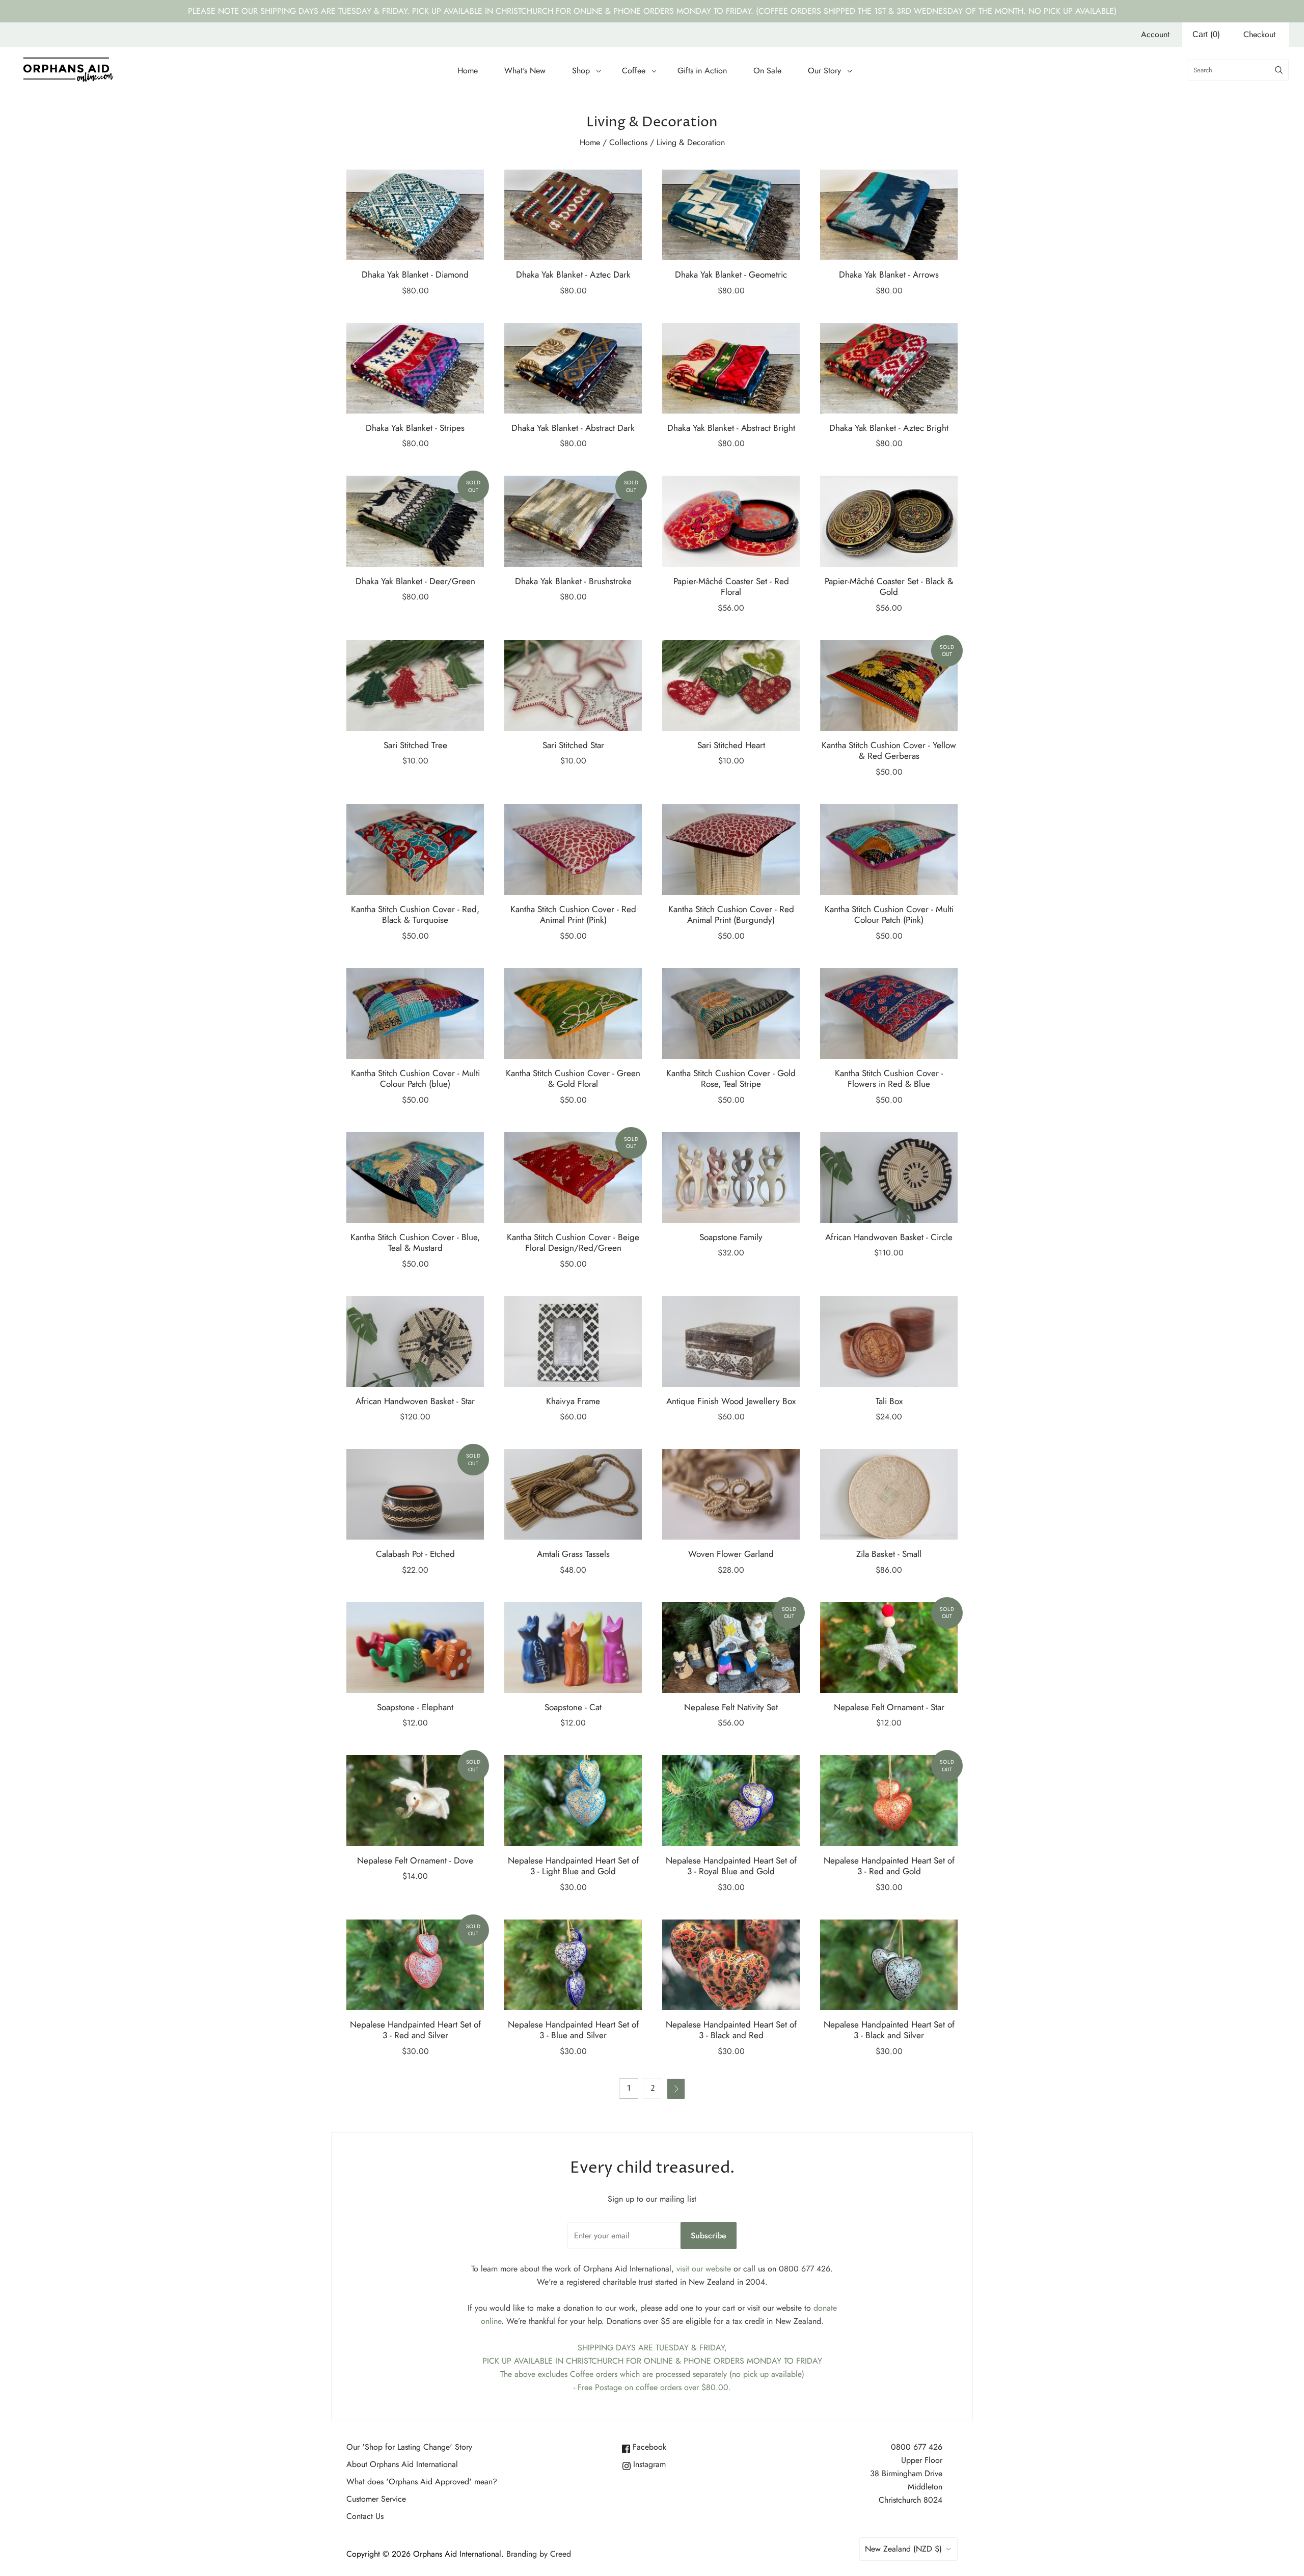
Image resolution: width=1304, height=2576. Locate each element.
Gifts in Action (702, 71)
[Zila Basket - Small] (889, 1494)
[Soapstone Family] (731, 1177)
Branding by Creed (539, 2554)
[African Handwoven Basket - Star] (415, 1341)
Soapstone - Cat (573, 1707)
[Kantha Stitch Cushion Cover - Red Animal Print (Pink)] (573, 849)
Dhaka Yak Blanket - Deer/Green (415, 581)
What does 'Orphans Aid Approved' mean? (422, 2482)
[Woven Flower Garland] (731, 1494)
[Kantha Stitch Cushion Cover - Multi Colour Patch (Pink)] (889, 849)
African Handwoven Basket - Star (415, 1401)
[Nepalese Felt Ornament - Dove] (415, 1800)
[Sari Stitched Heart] (731, 686)
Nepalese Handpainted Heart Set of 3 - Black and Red (731, 2030)
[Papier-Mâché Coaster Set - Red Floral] (731, 521)
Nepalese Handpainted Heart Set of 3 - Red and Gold (889, 1866)
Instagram (648, 2464)
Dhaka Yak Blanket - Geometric (731, 275)
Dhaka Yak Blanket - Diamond (415, 275)
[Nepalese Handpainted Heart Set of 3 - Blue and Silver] (573, 1965)
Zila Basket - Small (889, 1554)
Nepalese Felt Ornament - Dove (415, 1860)
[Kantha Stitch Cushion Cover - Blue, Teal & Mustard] (415, 1177)
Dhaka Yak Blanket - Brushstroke (573, 581)
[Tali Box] (889, 1341)
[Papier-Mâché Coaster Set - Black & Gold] (889, 521)
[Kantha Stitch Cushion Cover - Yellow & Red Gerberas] (889, 686)
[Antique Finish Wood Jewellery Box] (731, 1341)
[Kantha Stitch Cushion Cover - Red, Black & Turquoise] (415, 849)
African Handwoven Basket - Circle (889, 1237)
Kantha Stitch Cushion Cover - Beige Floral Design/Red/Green (573, 1242)
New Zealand (903, 2549)
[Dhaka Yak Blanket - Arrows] (889, 215)
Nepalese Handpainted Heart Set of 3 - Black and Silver (889, 2030)
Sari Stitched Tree (415, 745)
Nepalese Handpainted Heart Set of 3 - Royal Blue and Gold (731, 1866)
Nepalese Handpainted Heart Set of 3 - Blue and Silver (573, 2030)
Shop (581, 71)
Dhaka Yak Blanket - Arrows (889, 275)
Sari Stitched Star (573, 745)
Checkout (1259, 34)
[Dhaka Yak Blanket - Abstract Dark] (573, 368)
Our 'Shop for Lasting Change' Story (409, 2447)
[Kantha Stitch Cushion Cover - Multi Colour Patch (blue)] (415, 1013)
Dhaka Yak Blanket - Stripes (415, 428)
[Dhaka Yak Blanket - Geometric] (731, 215)
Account (1155, 34)
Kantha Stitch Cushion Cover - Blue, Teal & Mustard (415, 1242)
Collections (628, 142)
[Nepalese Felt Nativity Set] (731, 1648)
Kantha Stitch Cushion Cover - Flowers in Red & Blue (889, 1078)
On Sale (767, 71)
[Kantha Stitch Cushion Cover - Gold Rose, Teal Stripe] (731, 1013)
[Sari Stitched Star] (573, 686)
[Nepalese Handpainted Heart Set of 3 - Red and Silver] (415, 1965)
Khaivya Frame (573, 1401)
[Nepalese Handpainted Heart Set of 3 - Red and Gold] (889, 1800)
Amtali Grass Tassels (573, 1554)
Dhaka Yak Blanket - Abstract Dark (573, 428)
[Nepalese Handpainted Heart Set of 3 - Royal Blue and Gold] (731, 1800)
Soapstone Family (731, 1237)
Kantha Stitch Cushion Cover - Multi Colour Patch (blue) (415, 1078)
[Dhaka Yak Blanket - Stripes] (415, 368)
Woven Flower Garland (731, 1554)
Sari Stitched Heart (731, 745)
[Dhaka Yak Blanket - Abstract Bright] (731, 368)
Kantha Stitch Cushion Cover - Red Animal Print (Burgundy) (731, 914)
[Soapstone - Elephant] (415, 1648)
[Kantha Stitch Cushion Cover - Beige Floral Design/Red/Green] (573, 1177)
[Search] (1279, 70)
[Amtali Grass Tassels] (573, 1494)
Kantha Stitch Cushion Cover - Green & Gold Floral (573, 1078)
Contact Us (365, 2516)
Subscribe (709, 2236)
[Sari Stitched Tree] (415, 686)
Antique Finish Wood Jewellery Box (731, 1401)
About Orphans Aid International (402, 2464)
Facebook (648, 2447)
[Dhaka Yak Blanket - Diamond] (415, 215)
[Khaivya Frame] (573, 1341)
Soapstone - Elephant (415, 1707)
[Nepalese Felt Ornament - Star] (889, 1648)
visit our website (704, 2269)
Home (468, 71)
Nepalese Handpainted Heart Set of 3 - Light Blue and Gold (573, 1866)
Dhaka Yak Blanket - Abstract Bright (731, 428)
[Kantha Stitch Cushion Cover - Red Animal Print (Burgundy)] (731, 849)
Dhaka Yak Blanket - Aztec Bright (889, 428)
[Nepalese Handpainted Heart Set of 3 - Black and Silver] (889, 1965)
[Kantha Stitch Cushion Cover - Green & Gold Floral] (573, 1013)
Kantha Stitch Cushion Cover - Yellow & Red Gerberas (889, 750)
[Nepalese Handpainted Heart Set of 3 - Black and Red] (731, 1965)
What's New (525, 71)
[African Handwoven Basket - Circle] (889, 1177)
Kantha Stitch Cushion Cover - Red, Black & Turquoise (415, 914)
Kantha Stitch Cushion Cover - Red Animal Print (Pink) (573, 914)
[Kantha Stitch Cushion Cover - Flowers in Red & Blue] (889, 1013)
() (1206, 34)
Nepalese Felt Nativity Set (731, 1707)
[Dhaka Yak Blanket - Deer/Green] (415, 521)
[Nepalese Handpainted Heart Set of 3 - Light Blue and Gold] (573, 1800)
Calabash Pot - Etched (415, 1554)
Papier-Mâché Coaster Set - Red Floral (731, 586)
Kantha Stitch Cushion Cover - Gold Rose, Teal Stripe (731, 1078)
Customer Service (376, 2499)
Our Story (824, 71)
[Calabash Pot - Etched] (415, 1494)
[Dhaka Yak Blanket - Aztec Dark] (573, 215)
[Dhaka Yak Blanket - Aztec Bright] (889, 368)
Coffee (634, 71)
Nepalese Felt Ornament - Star (889, 1707)
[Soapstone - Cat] (573, 1648)
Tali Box (889, 1401)
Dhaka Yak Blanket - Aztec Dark (573, 275)
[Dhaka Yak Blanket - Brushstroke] (573, 521)
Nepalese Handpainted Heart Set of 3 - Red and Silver (415, 2030)
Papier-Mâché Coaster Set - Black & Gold (889, 586)
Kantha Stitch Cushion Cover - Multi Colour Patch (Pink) (889, 914)
